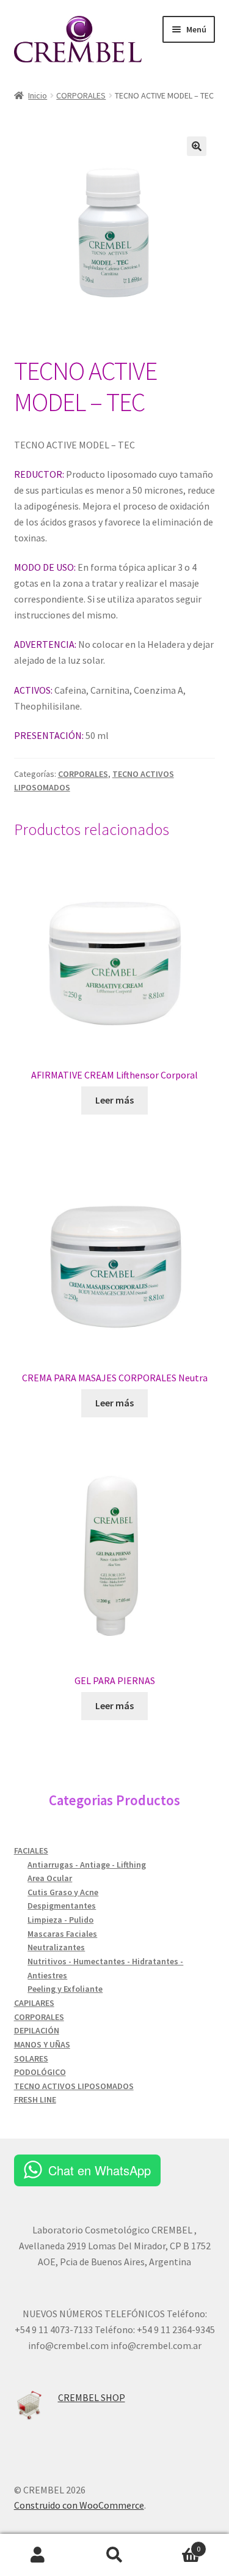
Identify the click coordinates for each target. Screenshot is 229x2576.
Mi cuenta (38, 2555)
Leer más (114, 1100)
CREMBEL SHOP (92, 2397)
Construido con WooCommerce (79, 2505)
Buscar (114, 2555)
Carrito (176, 2544)
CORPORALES (81, 95)
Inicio (38, 95)
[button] (197, 146)
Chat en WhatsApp (100, 2170)
